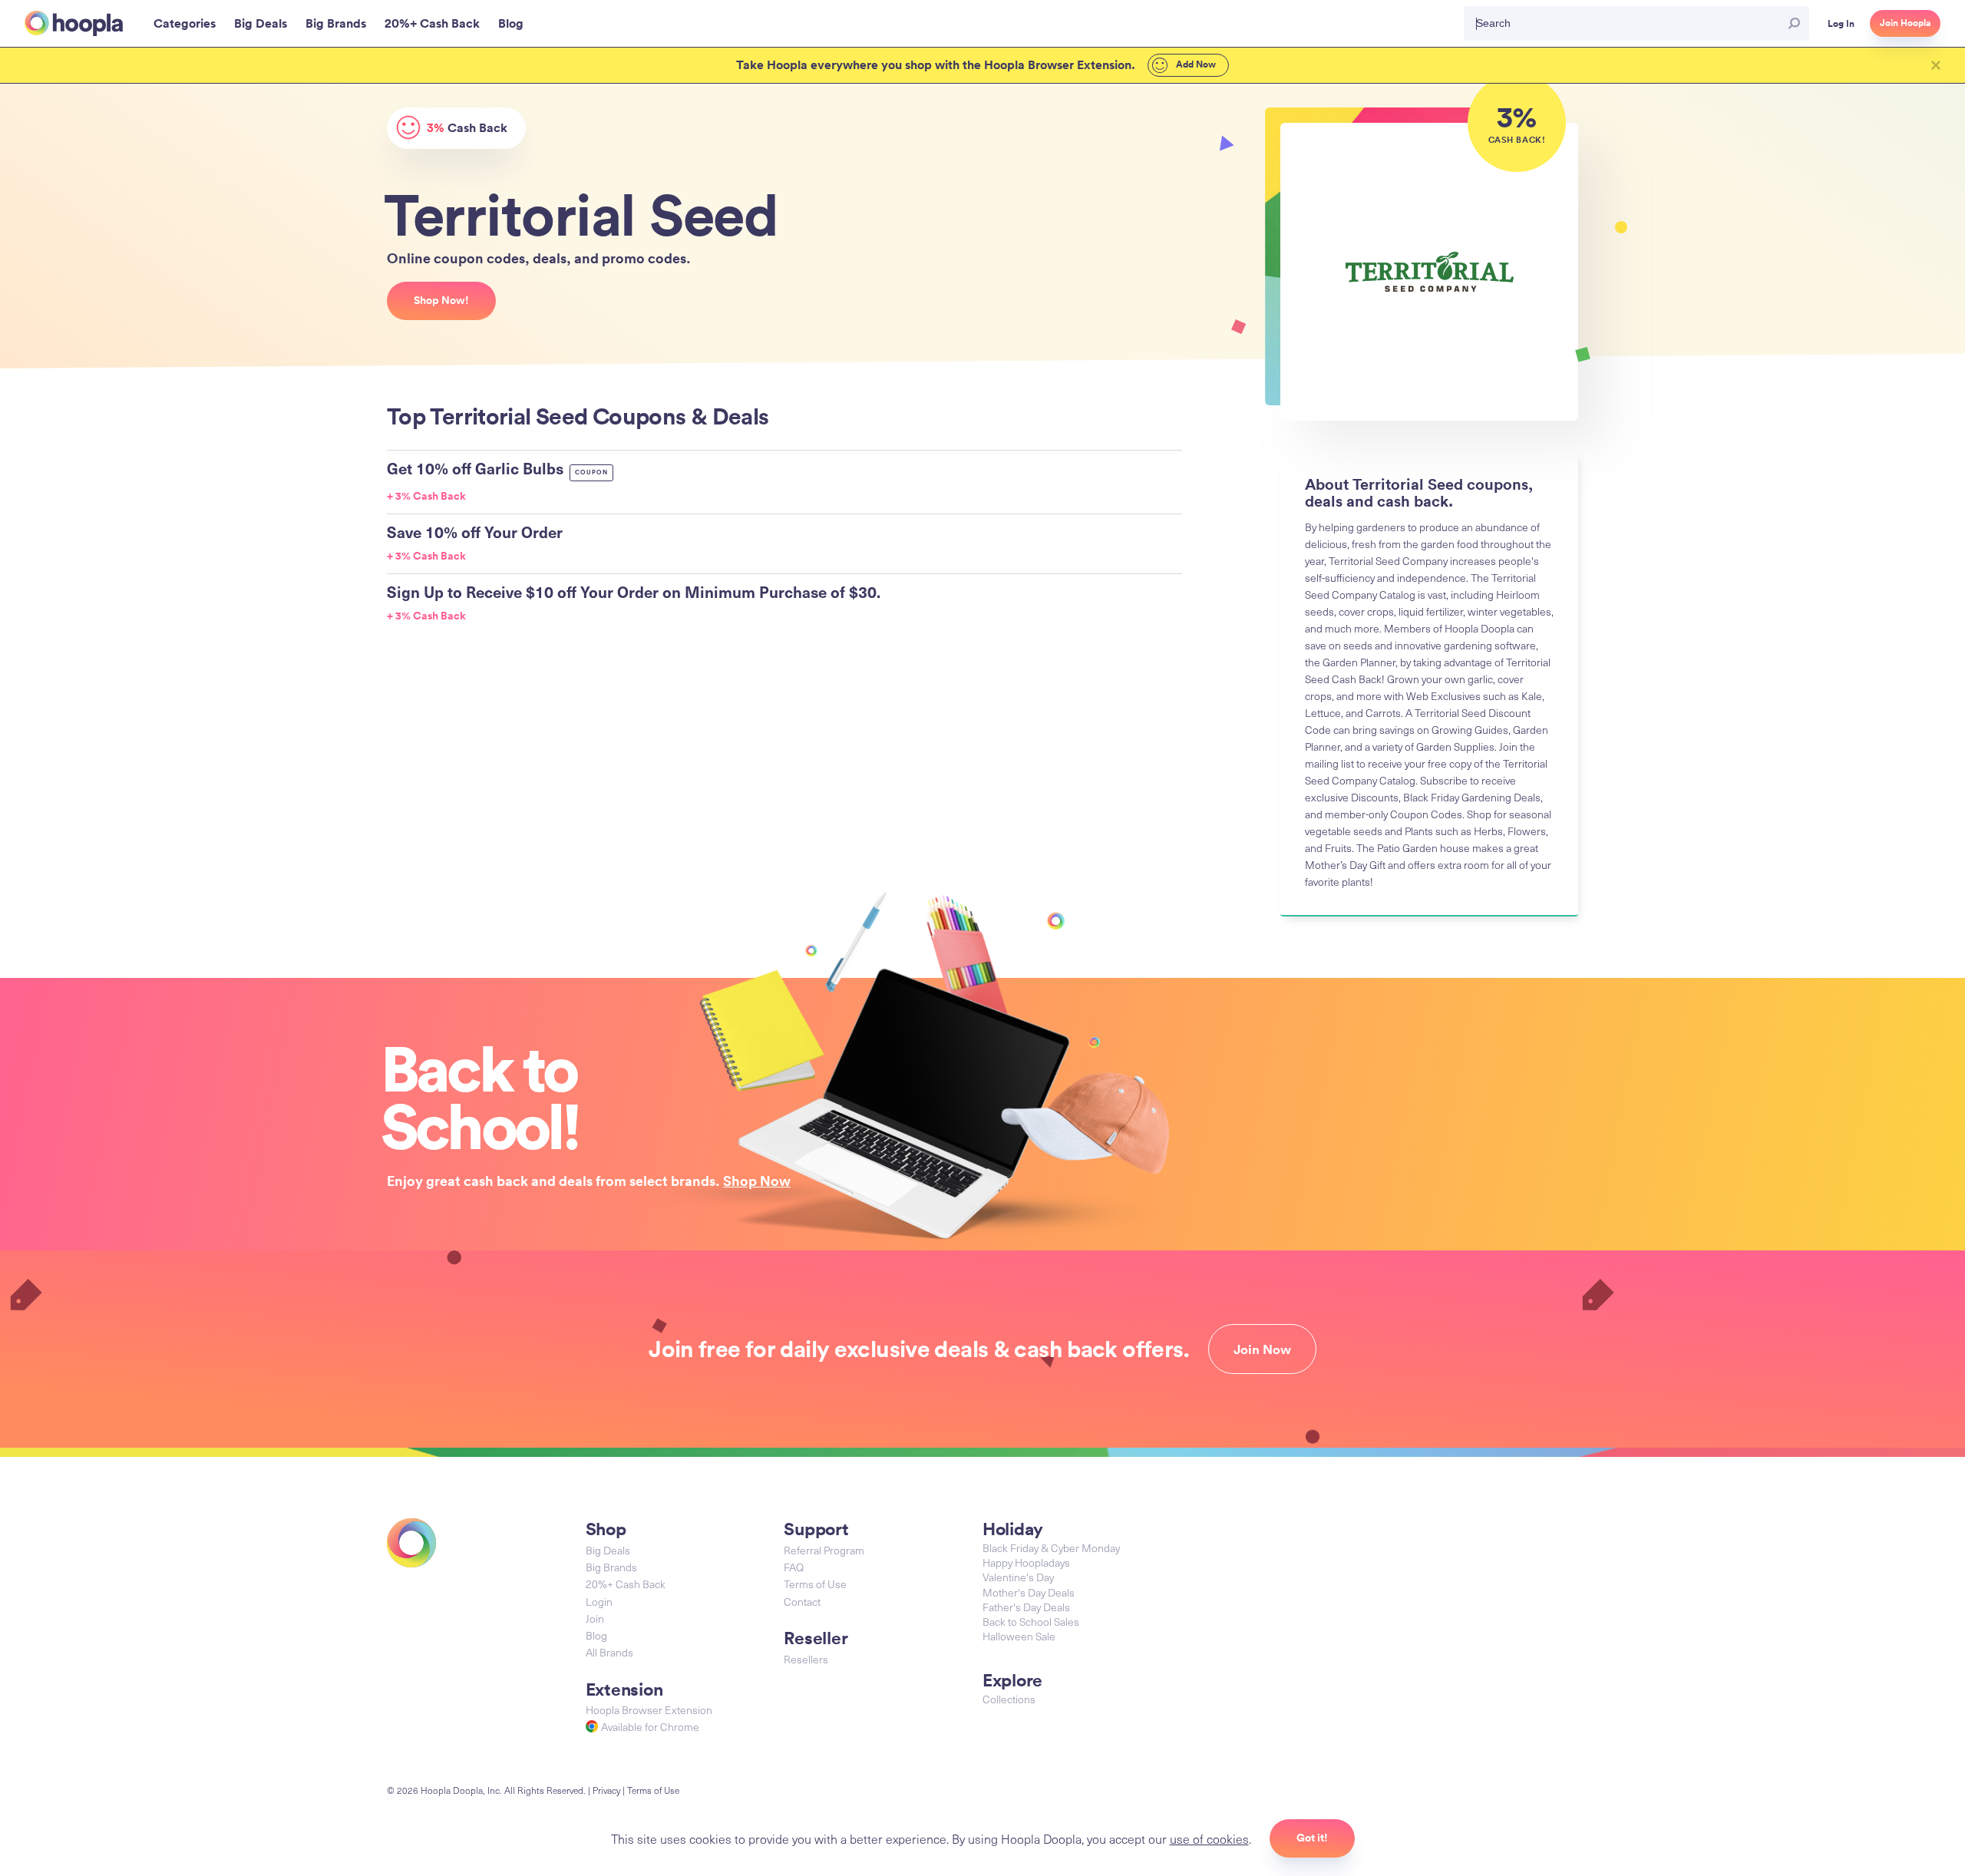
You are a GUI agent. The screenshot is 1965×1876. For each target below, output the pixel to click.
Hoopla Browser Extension (649, 1710)
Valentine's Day (1018, 1577)
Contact (802, 1602)
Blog (596, 1635)
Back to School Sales (1031, 1622)
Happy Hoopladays (1026, 1562)
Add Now (1195, 64)
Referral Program (824, 1550)
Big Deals (608, 1550)
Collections (1009, 1699)
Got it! (1312, 1838)
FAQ (794, 1567)
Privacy (606, 1790)
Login (599, 1602)
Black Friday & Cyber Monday (1051, 1548)
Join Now (1262, 1349)
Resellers (806, 1659)
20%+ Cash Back (626, 1584)
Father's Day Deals (1026, 1607)
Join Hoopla (1905, 23)
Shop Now (757, 1181)
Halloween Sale (1019, 1636)
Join (595, 1618)
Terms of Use (815, 1584)
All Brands (609, 1652)
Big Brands (611, 1567)
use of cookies (1209, 1838)
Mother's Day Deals (1029, 1592)
